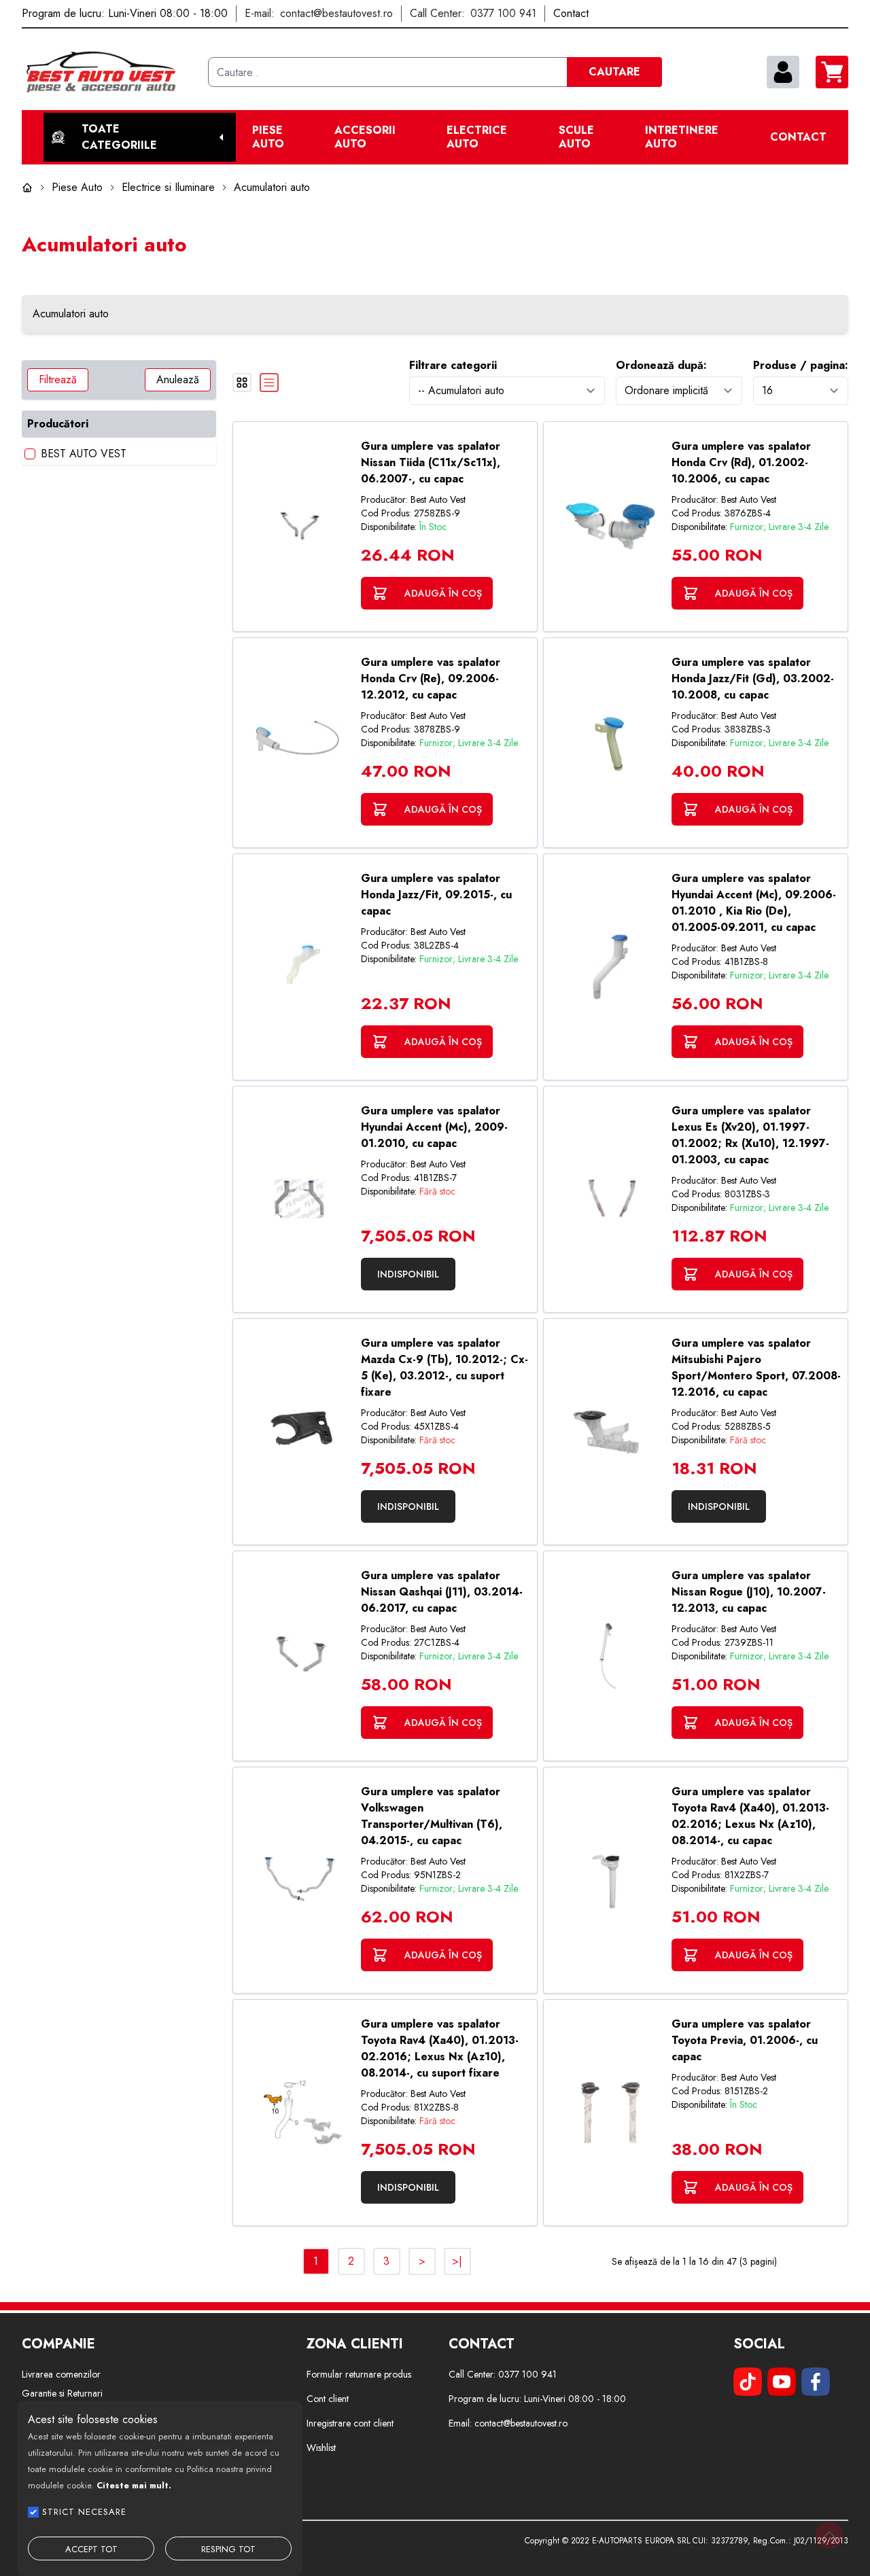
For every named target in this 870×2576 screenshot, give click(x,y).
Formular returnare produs (359, 2374)
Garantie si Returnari (62, 2393)
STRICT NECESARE (84, 2512)
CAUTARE (614, 72)
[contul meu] (783, 72)
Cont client (328, 2399)
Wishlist (321, 2448)
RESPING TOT (228, 2549)
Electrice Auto (477, 137)
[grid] (242, 383)
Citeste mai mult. (134, 2485)
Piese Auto (268, 137)
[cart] (832, 72)
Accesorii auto (365, 137)
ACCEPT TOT (91, 2549)
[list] (269, 383)
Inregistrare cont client (350, 2423)
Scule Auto (576, 137)
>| (457, 2261)
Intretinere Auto (682, 137)
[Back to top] (829, 2535)
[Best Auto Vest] (109, 72)
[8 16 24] (801, 390)
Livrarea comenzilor (61, 2374)
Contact (798, 137)
